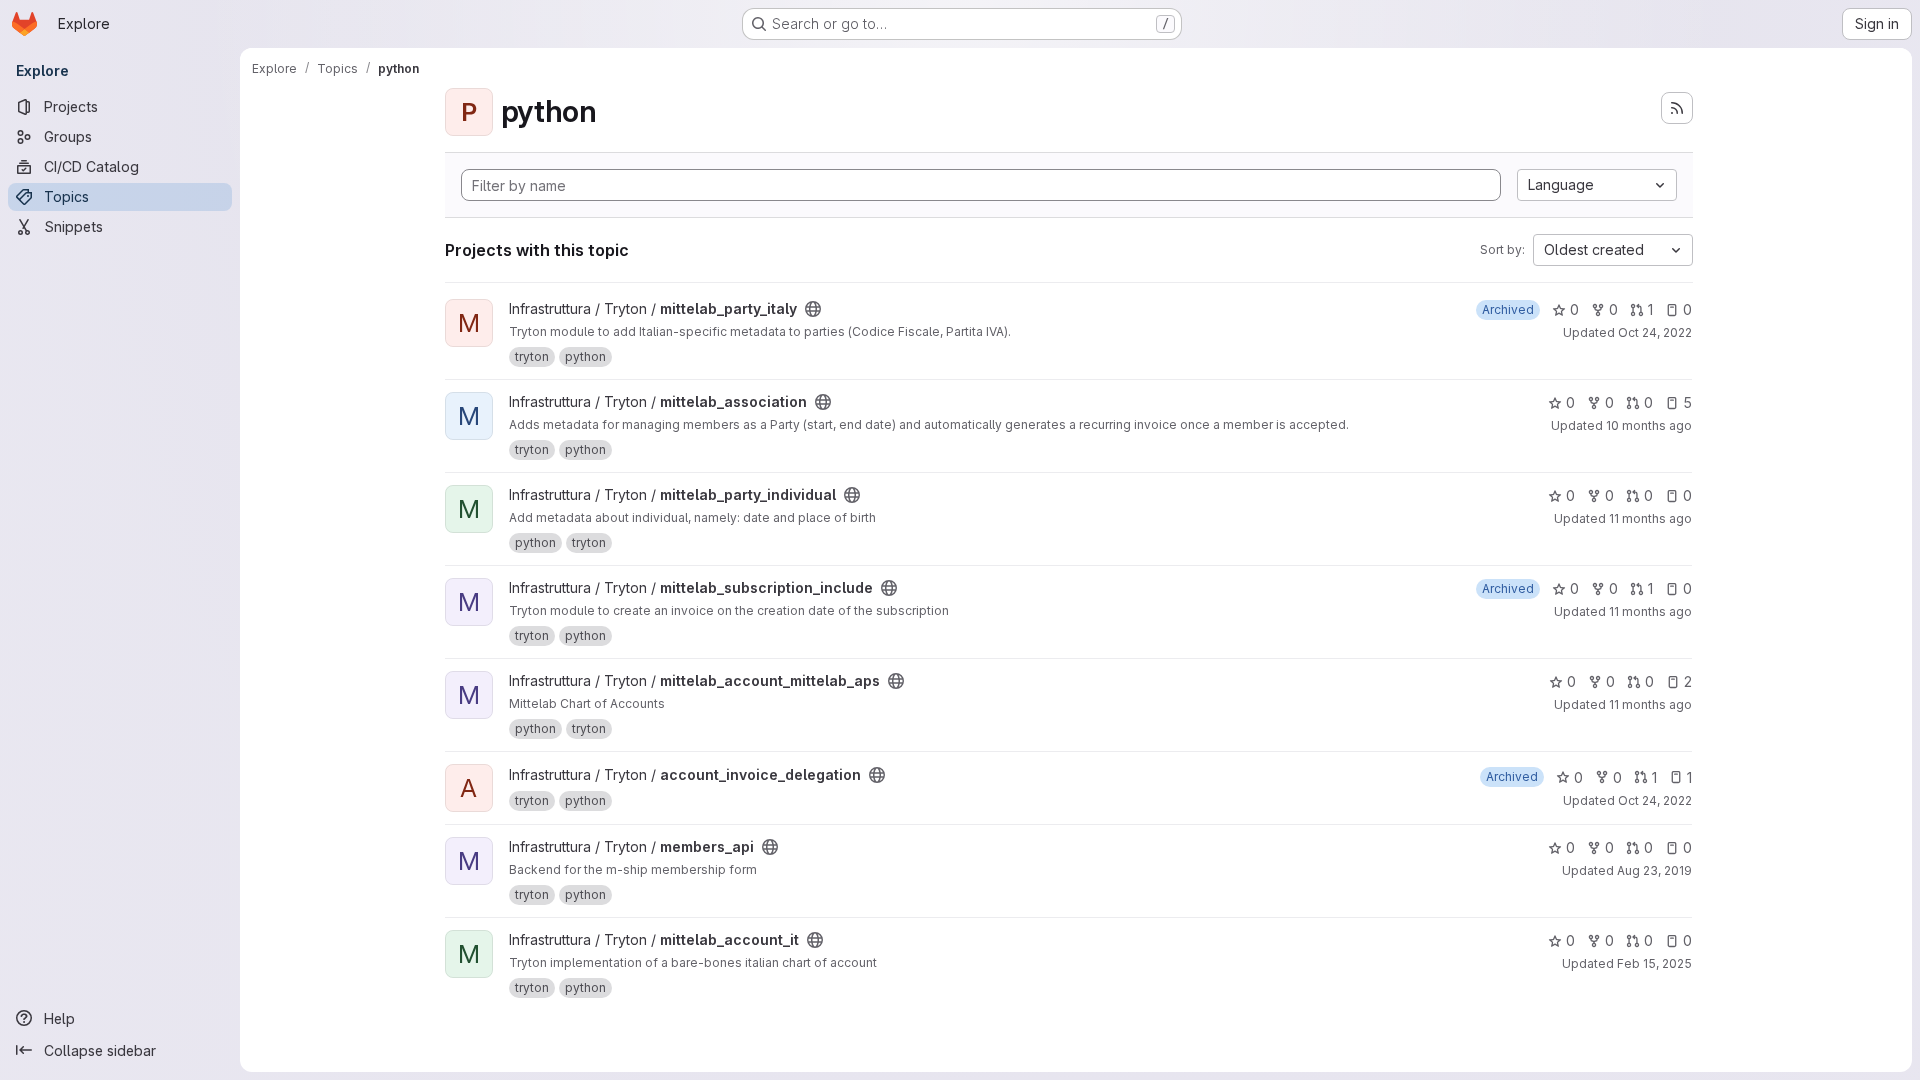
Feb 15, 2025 (1654, 963)
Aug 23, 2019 (1654, 870)
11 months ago (1650, 518)
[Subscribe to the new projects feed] (1677, 108)
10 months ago (1649, 425)
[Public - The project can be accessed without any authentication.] (813, 309)
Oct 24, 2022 (1655, 332)
